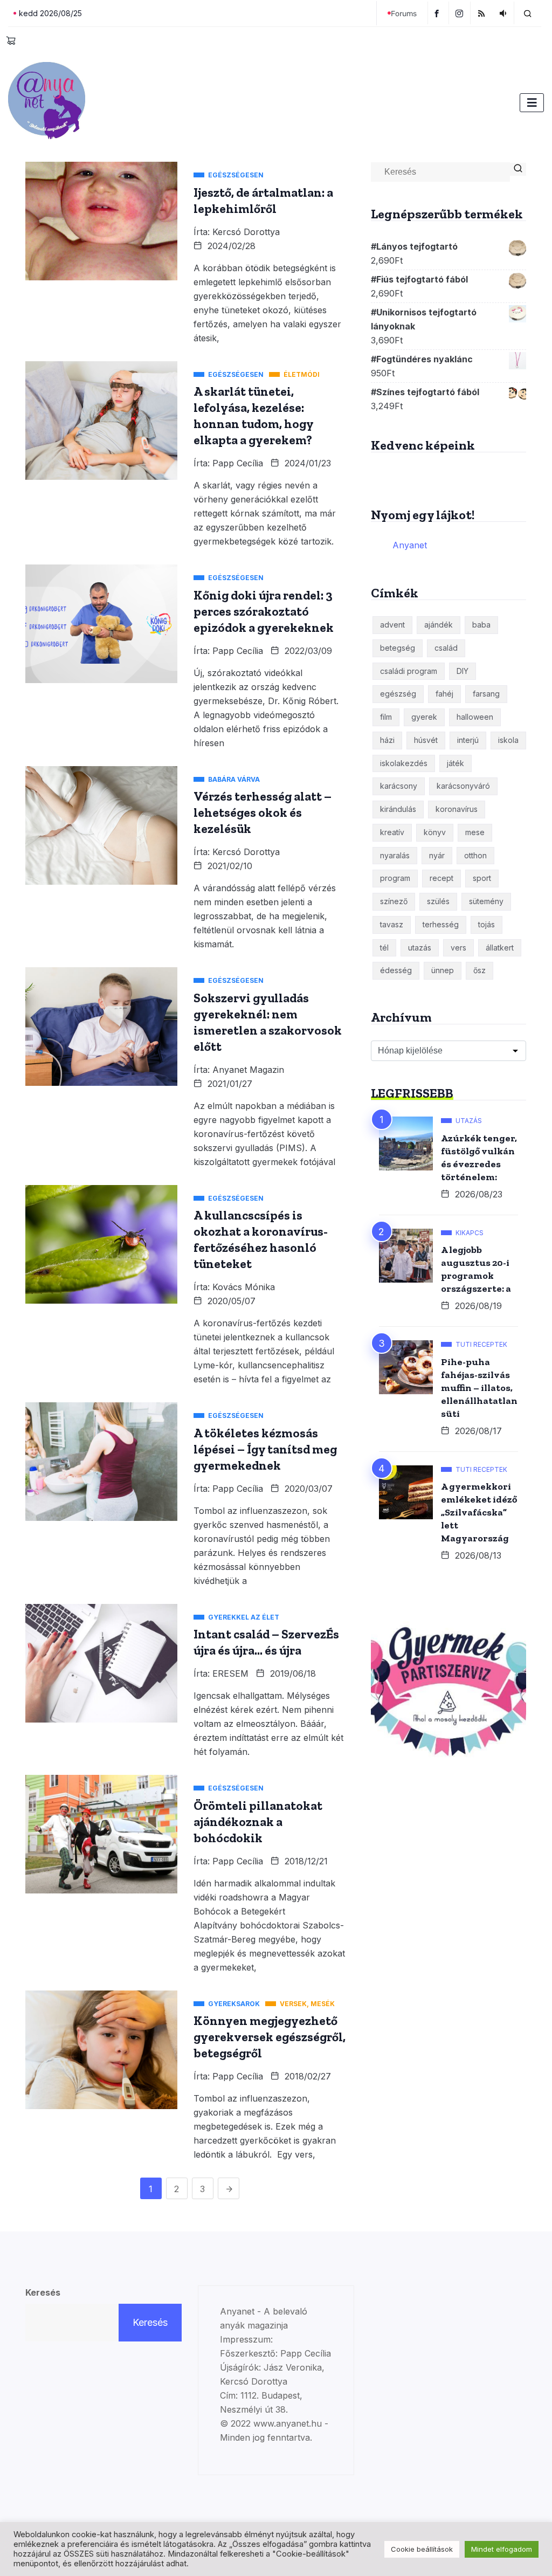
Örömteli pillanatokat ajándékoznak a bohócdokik (258, 1822)
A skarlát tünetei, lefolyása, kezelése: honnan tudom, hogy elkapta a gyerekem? (254, 416)
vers (458, 948)
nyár (437, 855)
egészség (398, 694)
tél (384, 948)
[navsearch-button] (528, 13)
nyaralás (395, 855)
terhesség (441, 924)
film (386, 717)
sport (482, 878)
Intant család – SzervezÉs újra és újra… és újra (266, 1642)
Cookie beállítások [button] (422, 2549)
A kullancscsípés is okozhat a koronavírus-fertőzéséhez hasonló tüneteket (261, 1239)
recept (441, 878)
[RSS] (483, 13)
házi (387, 740)
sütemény (486, 901)
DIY (463, 671)
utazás (420, 948)
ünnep (443, 970)
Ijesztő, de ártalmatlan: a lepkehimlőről (263, 201)
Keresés (43, 2292)
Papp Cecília (238, 463)
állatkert (500, 948)
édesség (396, 970)
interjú (468, 740)
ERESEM (230, 1673)
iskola (508, 740)
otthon (475, 855)
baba (481, 625)
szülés (438, 901)
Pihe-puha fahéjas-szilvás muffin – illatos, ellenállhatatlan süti (479, 1388)
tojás (487, 924)
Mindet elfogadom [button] (502, 2549)
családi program (409, 671)
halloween (475, 717)
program (395, 878)
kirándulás (398, 809)
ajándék (439, 625)
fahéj (444, 694)
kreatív (392, 832)
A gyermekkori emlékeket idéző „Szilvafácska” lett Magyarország (479, 1512)
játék (456, 763)
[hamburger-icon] (532, 103)
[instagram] (461, 13)
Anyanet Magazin (248, 1070)
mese (475, 832)
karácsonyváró (463, 786)
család (446, 648)
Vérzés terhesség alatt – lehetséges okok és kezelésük (263, 812)
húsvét (426, 740)
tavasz (392, 924)
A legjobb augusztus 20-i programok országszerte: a (476, 1269)
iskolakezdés (404, 763)
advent (392, 625)
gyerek (424, 717)
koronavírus (457, 809)
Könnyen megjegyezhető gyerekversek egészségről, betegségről (270, 2037)
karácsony (399, 786)
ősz (479, 970)
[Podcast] (504, 13)
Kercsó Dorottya (246, 232)
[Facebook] (438, 13)
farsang (486, 694)
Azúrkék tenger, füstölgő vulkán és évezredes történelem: (479, 1158)
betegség (398, 648)
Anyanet (410, 545)
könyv (435, 832)
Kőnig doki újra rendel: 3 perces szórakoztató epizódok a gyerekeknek (264, 611)
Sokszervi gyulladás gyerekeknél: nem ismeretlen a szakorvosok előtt (268, 1022)
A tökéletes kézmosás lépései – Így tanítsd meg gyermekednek (265, 1449)
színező (394, 901)
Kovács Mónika (244, 1287)
